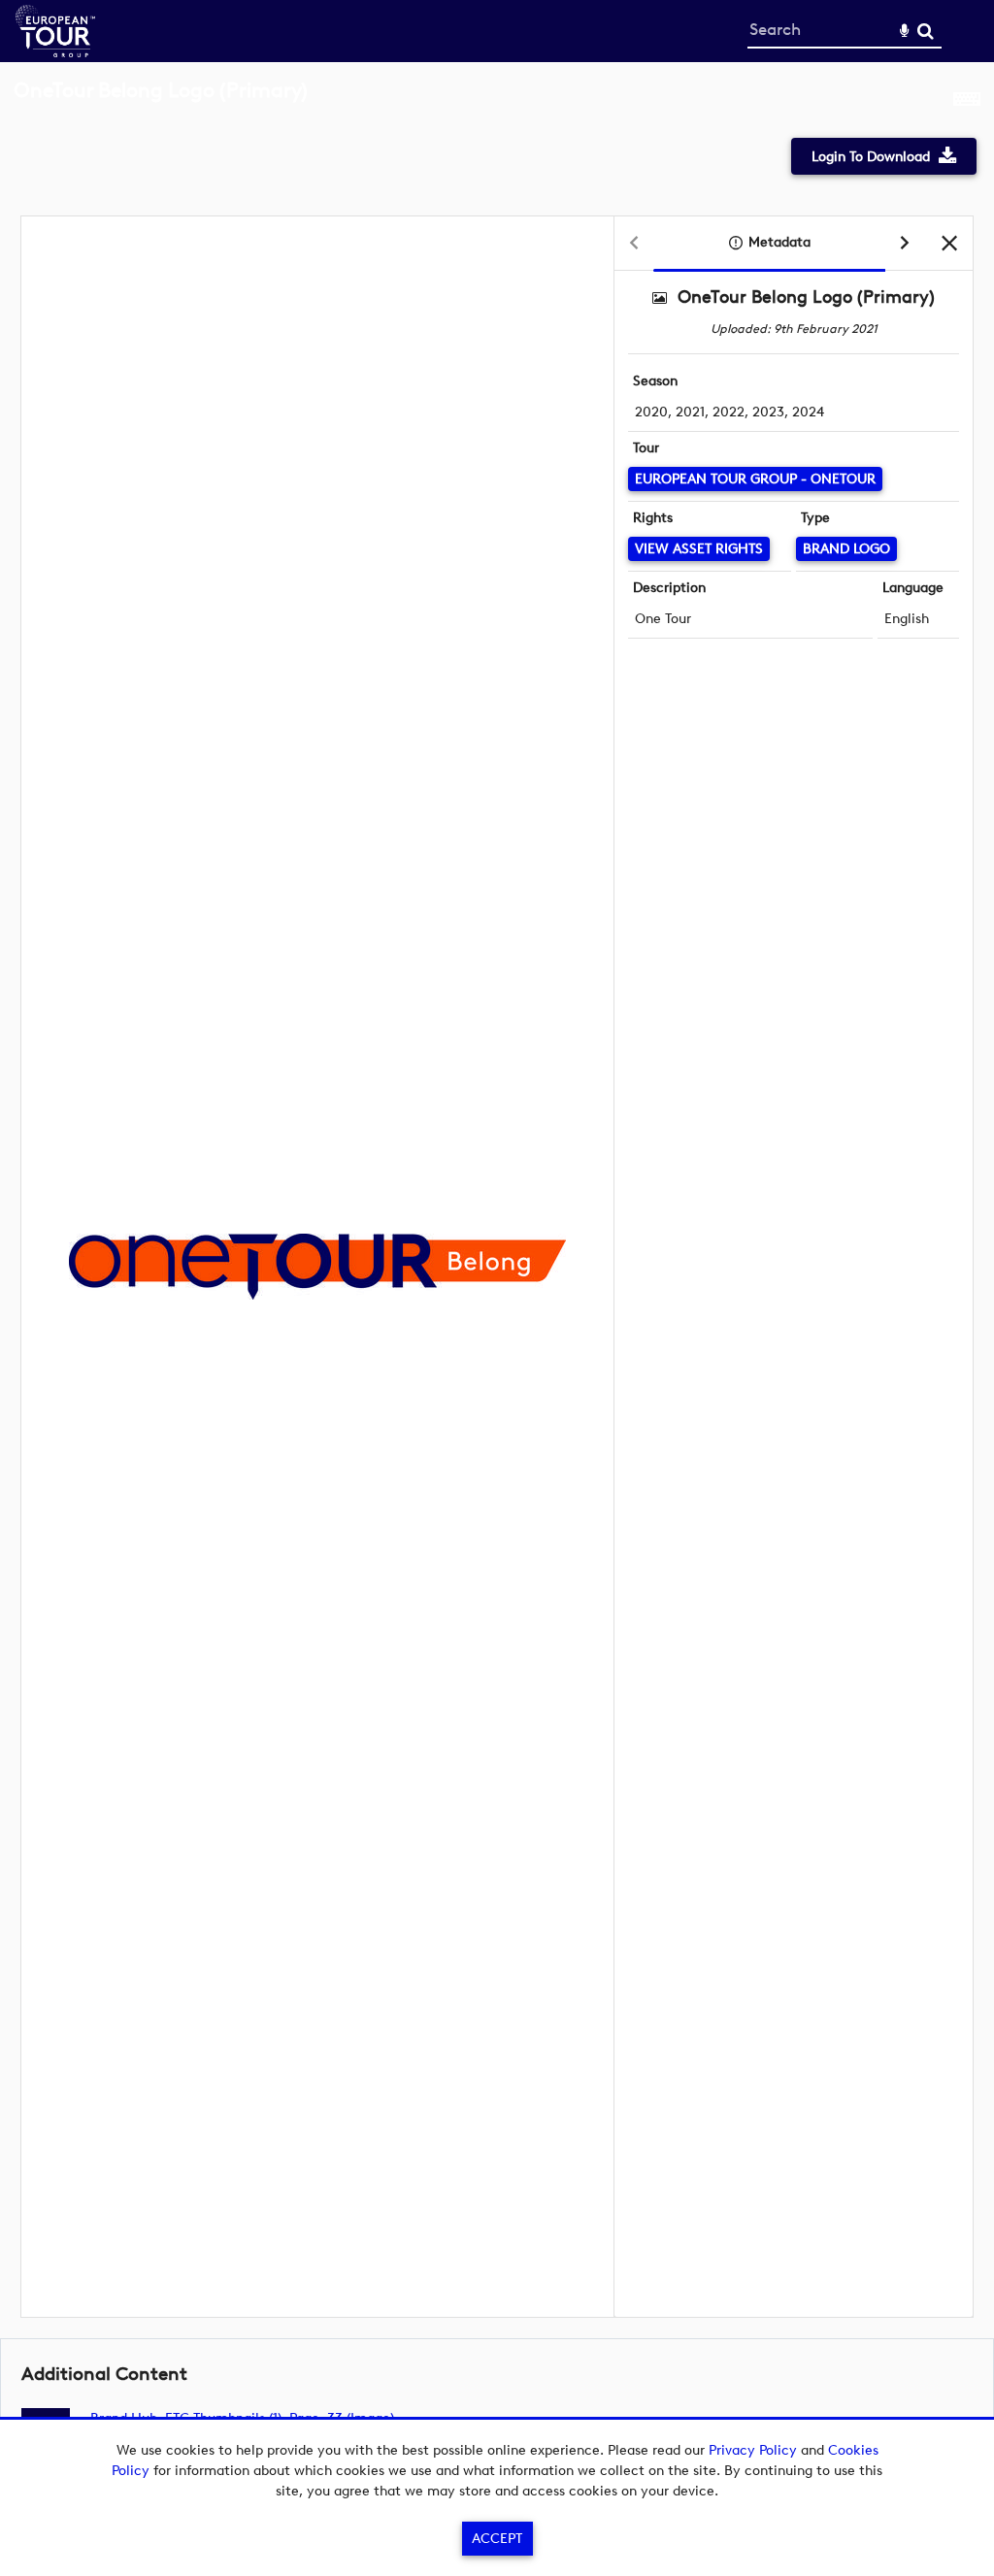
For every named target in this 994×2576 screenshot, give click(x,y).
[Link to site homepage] (55, 52)
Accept (497, 2539)
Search (926, 32)
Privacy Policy (753, 2450)
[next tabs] (905, 244)
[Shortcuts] (967, 101)
